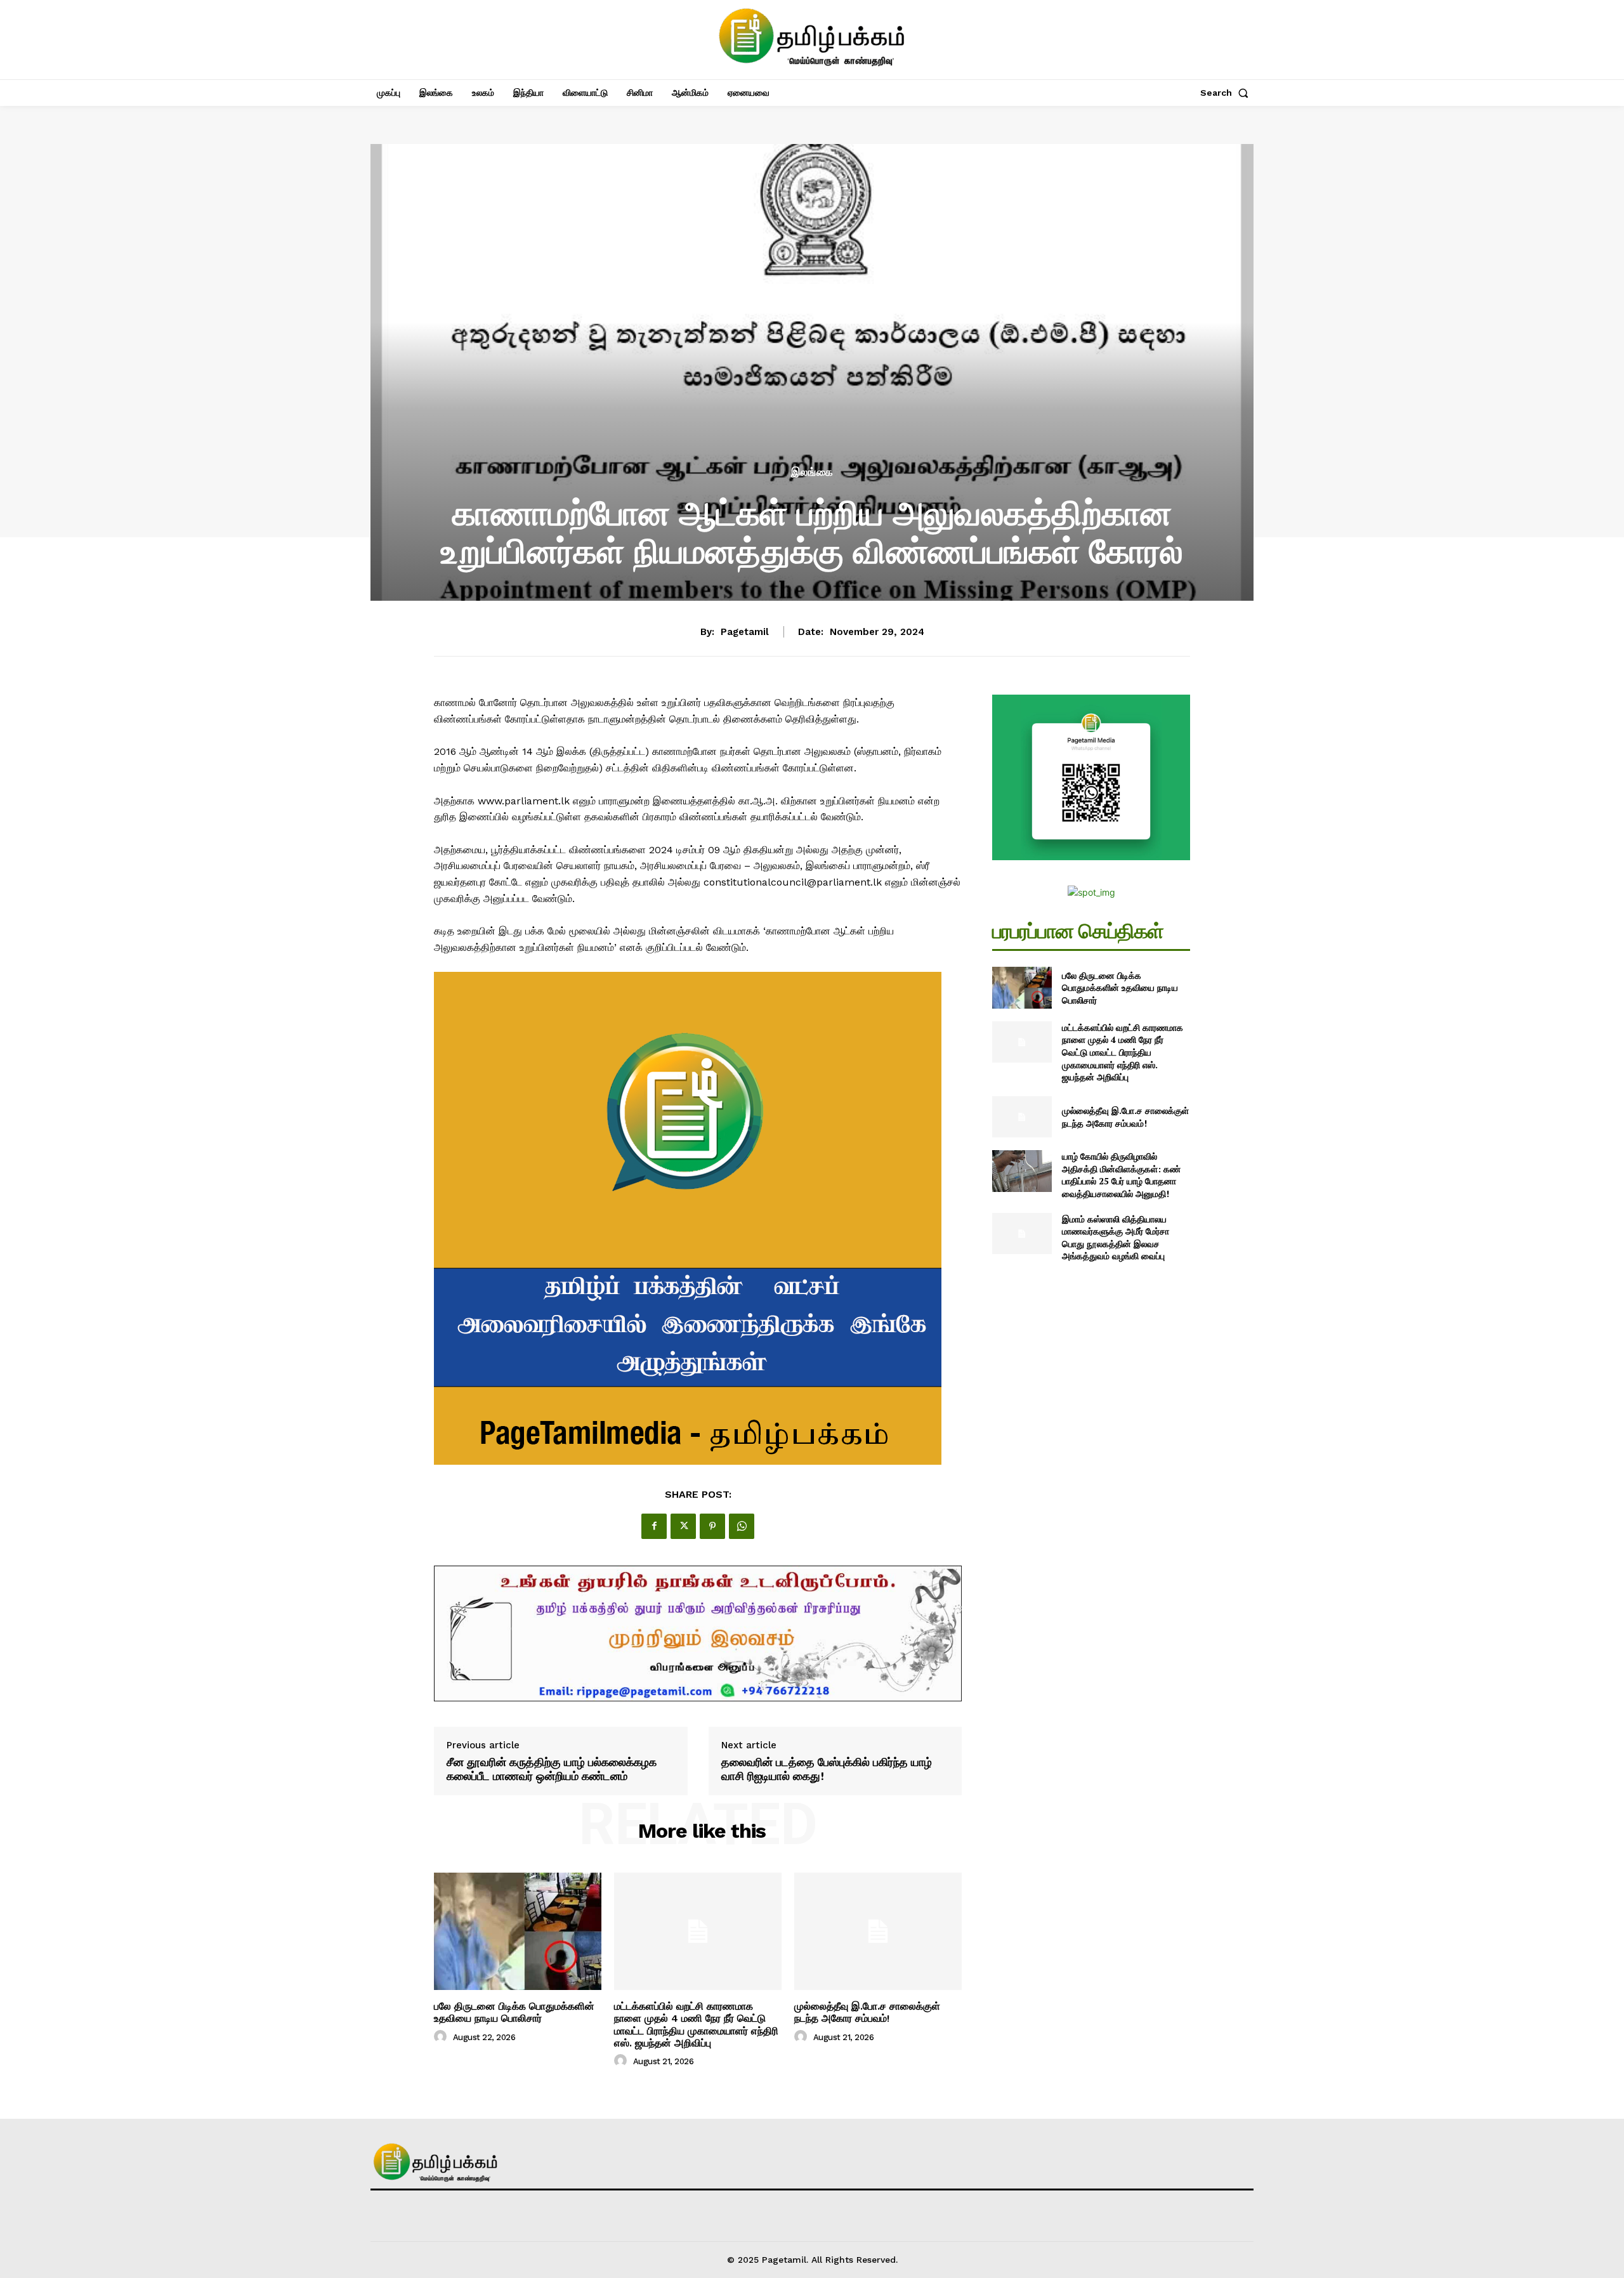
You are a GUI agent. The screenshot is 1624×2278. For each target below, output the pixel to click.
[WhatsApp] (742, 1526)
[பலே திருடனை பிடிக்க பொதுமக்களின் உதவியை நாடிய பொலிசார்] (518, 1931)
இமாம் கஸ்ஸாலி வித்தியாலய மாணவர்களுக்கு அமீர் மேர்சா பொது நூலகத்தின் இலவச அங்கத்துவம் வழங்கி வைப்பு (1116, 1238)
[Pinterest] (712, 1526)
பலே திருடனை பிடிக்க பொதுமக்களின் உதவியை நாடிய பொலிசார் (514, 2012)
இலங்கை (812, 472)
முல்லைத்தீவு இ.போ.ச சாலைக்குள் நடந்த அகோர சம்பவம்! (867, 2012)
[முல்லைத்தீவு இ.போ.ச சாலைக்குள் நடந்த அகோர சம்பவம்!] (878, 1931)
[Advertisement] (812, 369)
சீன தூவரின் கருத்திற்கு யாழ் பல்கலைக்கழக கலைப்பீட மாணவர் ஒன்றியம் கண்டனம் (552, 1769)
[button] (1227, 93)
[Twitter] (683, 1526)
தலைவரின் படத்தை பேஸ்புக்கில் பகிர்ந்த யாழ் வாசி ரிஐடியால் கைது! (827, 1769)
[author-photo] (442, 2037)
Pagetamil (745, 632)
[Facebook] (654, 1526)
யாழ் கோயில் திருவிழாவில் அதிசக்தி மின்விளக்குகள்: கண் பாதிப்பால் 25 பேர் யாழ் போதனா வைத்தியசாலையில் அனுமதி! (1121, 1175)
